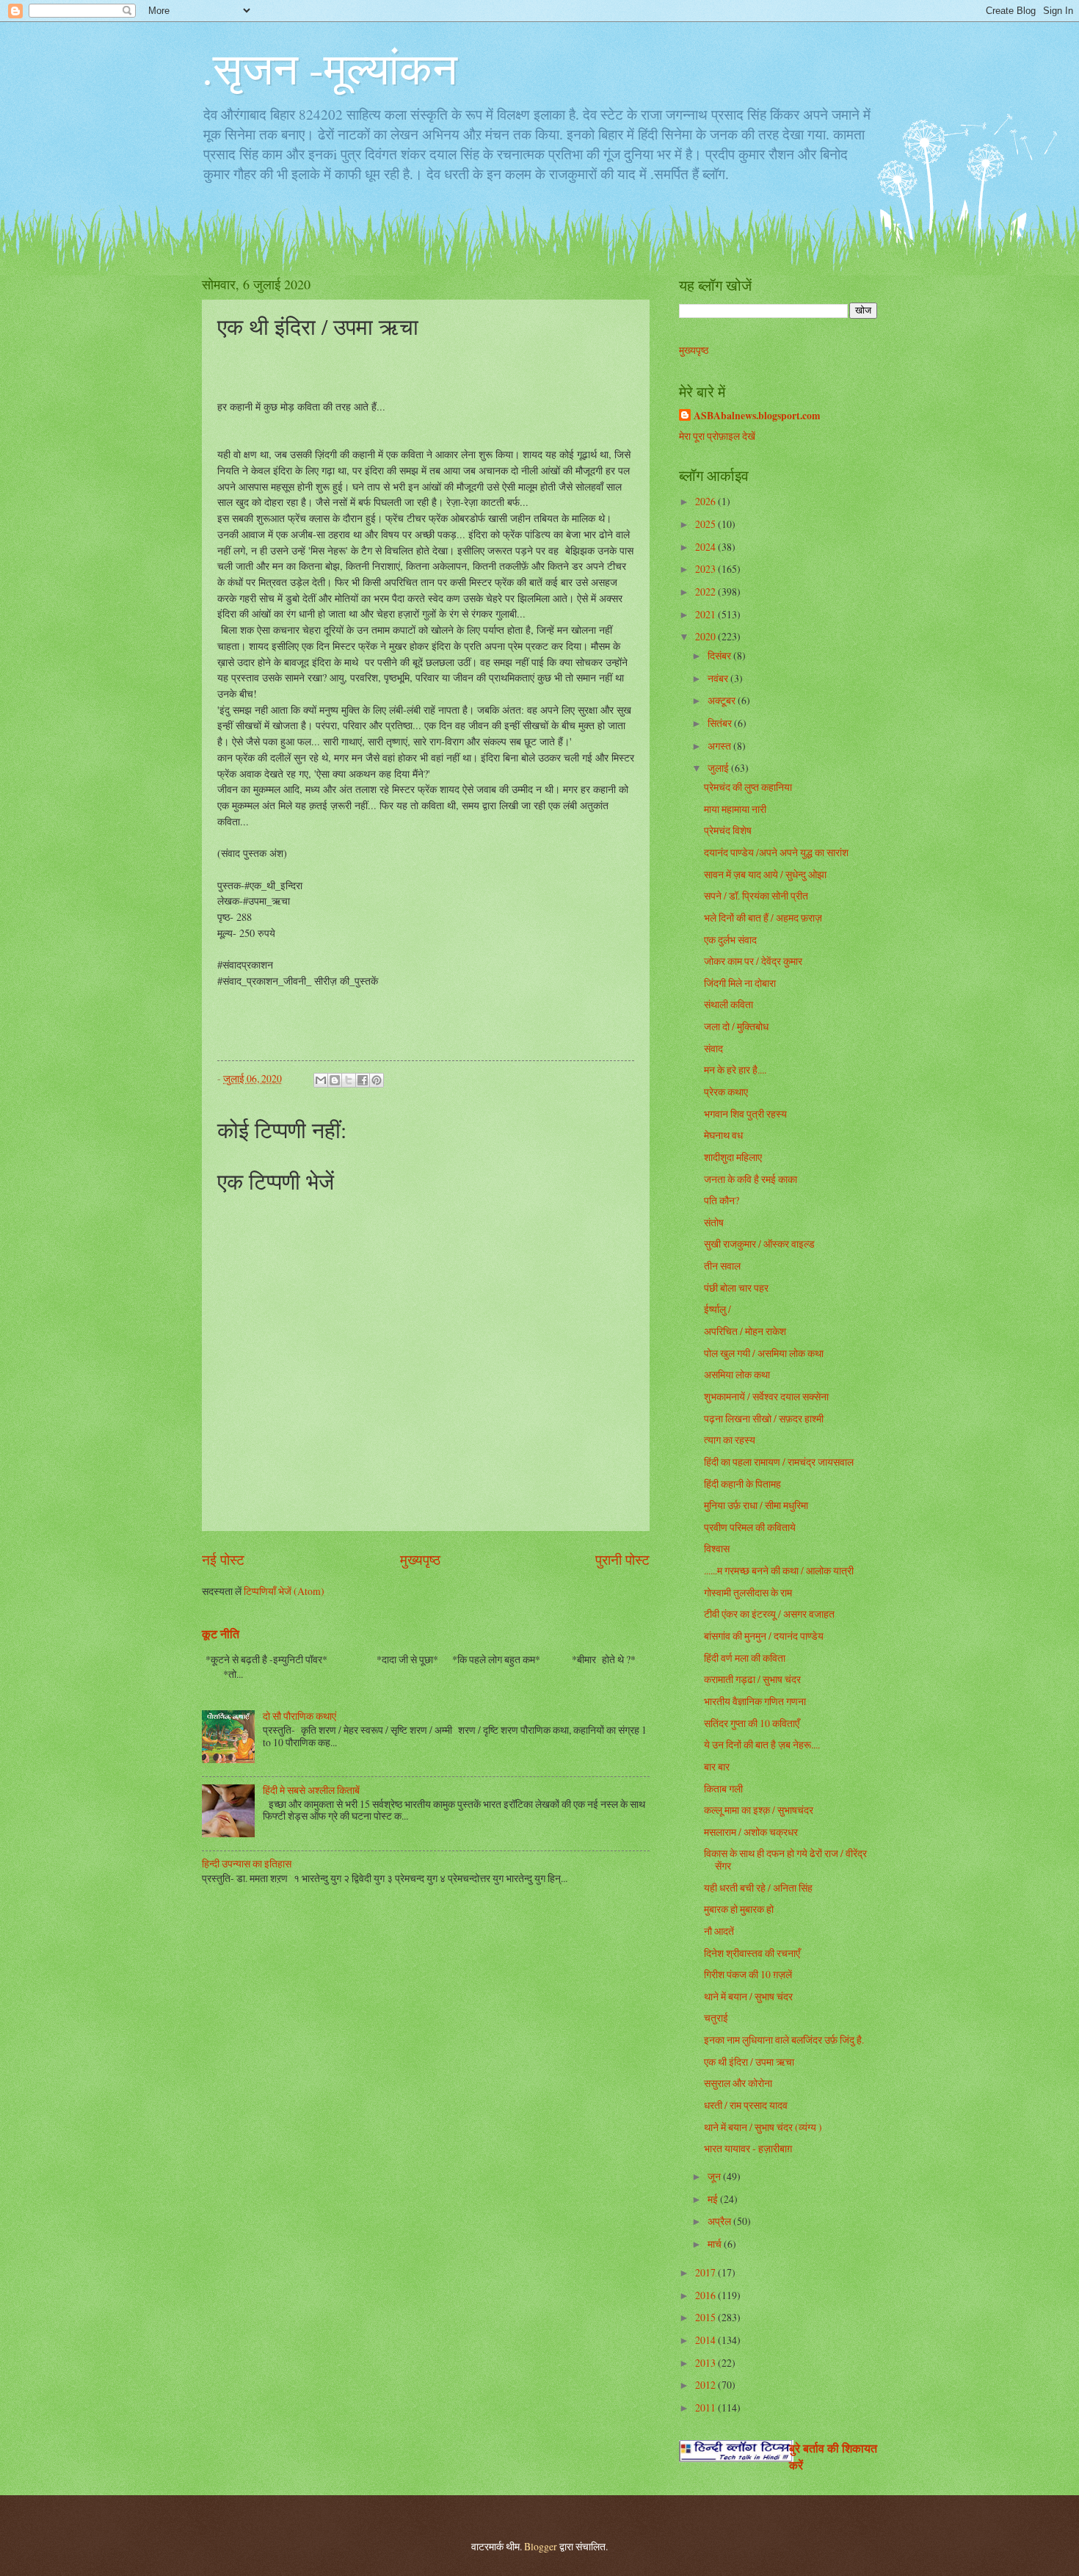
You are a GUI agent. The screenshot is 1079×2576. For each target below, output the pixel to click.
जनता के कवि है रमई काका (751, 1179)
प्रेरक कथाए (726, 1092)
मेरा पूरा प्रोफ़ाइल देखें (717, 436)
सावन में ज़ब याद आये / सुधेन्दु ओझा (765, 874)
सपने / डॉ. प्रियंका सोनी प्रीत (756, 896)
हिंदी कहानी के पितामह (742, 1484)
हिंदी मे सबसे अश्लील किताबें (311, 1790)
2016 (706, 2295)
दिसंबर (720, 655)
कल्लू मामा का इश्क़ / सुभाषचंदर (759, 1810)
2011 (706, 2407)
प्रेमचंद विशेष (728, 830)
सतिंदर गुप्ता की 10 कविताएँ (752, 1723)
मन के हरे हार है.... (735, 1070)
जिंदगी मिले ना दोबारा (740, 983)
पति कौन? (722, 1200)
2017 (706, 2272)
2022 (706, 591)
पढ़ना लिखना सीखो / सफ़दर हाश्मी (764, 1418)
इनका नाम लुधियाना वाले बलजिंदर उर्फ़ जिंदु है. (784, 2040)
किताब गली (723, 1788)
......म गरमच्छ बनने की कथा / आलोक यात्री (779, 1570)
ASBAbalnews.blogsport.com (757, 416)
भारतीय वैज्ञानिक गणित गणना (755, 1701)
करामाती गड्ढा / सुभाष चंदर (752, 1679)
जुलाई (719, 768)
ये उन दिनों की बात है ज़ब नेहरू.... (762, 1744)
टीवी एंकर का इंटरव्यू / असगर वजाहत (769, 1614)
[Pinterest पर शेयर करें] (377, 1080)
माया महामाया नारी (735, 809)
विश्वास (717, 1548)
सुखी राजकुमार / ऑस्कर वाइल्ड (759, 1244)
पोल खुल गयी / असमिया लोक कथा (764, 1353)
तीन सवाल (722, 1266)
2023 (706, 569)
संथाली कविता (729, 1004)
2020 (706, 636)
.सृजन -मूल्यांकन (330, 68)
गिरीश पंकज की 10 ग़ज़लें (748, 1974)
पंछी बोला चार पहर (736, 1288)
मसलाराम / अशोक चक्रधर (751, 1832)
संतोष (714, 1222)
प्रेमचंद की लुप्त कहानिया (748, 787)
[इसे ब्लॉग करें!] (335, 1080)
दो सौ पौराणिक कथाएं (299, 1716)
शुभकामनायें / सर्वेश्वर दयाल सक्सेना (766, 1396)
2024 (706, 547)
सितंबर (721, 723)
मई (714, 2199)
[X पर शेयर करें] (349, 1080)
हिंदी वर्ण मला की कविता (745, 1658)
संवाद (713, 1048)
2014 (706, 2340)
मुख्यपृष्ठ (420, 1559)
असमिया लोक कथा (737, 1374)
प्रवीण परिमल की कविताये (750, 1527)
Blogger (541, 2546)
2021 (706, 614)
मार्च (716, 2244)
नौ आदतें (719, 1931)
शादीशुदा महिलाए (733, 1157)
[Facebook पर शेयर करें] (363, 1080)
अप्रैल (720, 2221)
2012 (706, 2385)
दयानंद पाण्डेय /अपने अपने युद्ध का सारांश (776, 852)
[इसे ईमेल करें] (321, 1080)
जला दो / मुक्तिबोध (736, 1026)
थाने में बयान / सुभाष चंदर (748, 1996)
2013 (706, 2363)
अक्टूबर (723, 700)
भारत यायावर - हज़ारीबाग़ (748, 2148)
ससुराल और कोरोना (738, 2083)
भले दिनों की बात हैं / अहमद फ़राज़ (763, 918)
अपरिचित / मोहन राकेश (745, 1331)
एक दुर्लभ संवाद (730, 940)
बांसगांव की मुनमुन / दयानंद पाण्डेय (764, 1636)
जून (715, 2176)
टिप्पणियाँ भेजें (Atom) (284, 1591)
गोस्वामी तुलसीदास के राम (748, 1592)
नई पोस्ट (223, 1559)
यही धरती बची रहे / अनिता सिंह (758, 1888)
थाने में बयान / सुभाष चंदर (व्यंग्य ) (763, 2127)
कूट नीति (221, 1634)
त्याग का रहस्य (730, 1440)
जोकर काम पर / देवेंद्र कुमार (753, 961)
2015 (706, 2317)
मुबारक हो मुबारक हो (739, 1909)
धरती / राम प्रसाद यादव (746, 2105)
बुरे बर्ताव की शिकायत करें (833, 2457)
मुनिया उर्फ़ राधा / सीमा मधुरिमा (756, 1505)
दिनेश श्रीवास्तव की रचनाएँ (752, 1953)
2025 (706, 524)
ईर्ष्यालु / (717, 1309)
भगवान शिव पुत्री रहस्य (745, 1114)
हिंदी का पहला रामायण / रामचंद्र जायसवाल (779, 1462)
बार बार (717, 1766)
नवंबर (719, 678)
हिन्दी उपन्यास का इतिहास (247, 1863)
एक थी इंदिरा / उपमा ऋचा (749, 2062)
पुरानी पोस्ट (622, 1559)
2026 (706, 501)
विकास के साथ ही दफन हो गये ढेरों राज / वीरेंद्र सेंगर (785, 1859)
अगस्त (720, 746)
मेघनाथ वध (723, 1135)
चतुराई (716, 2018)
